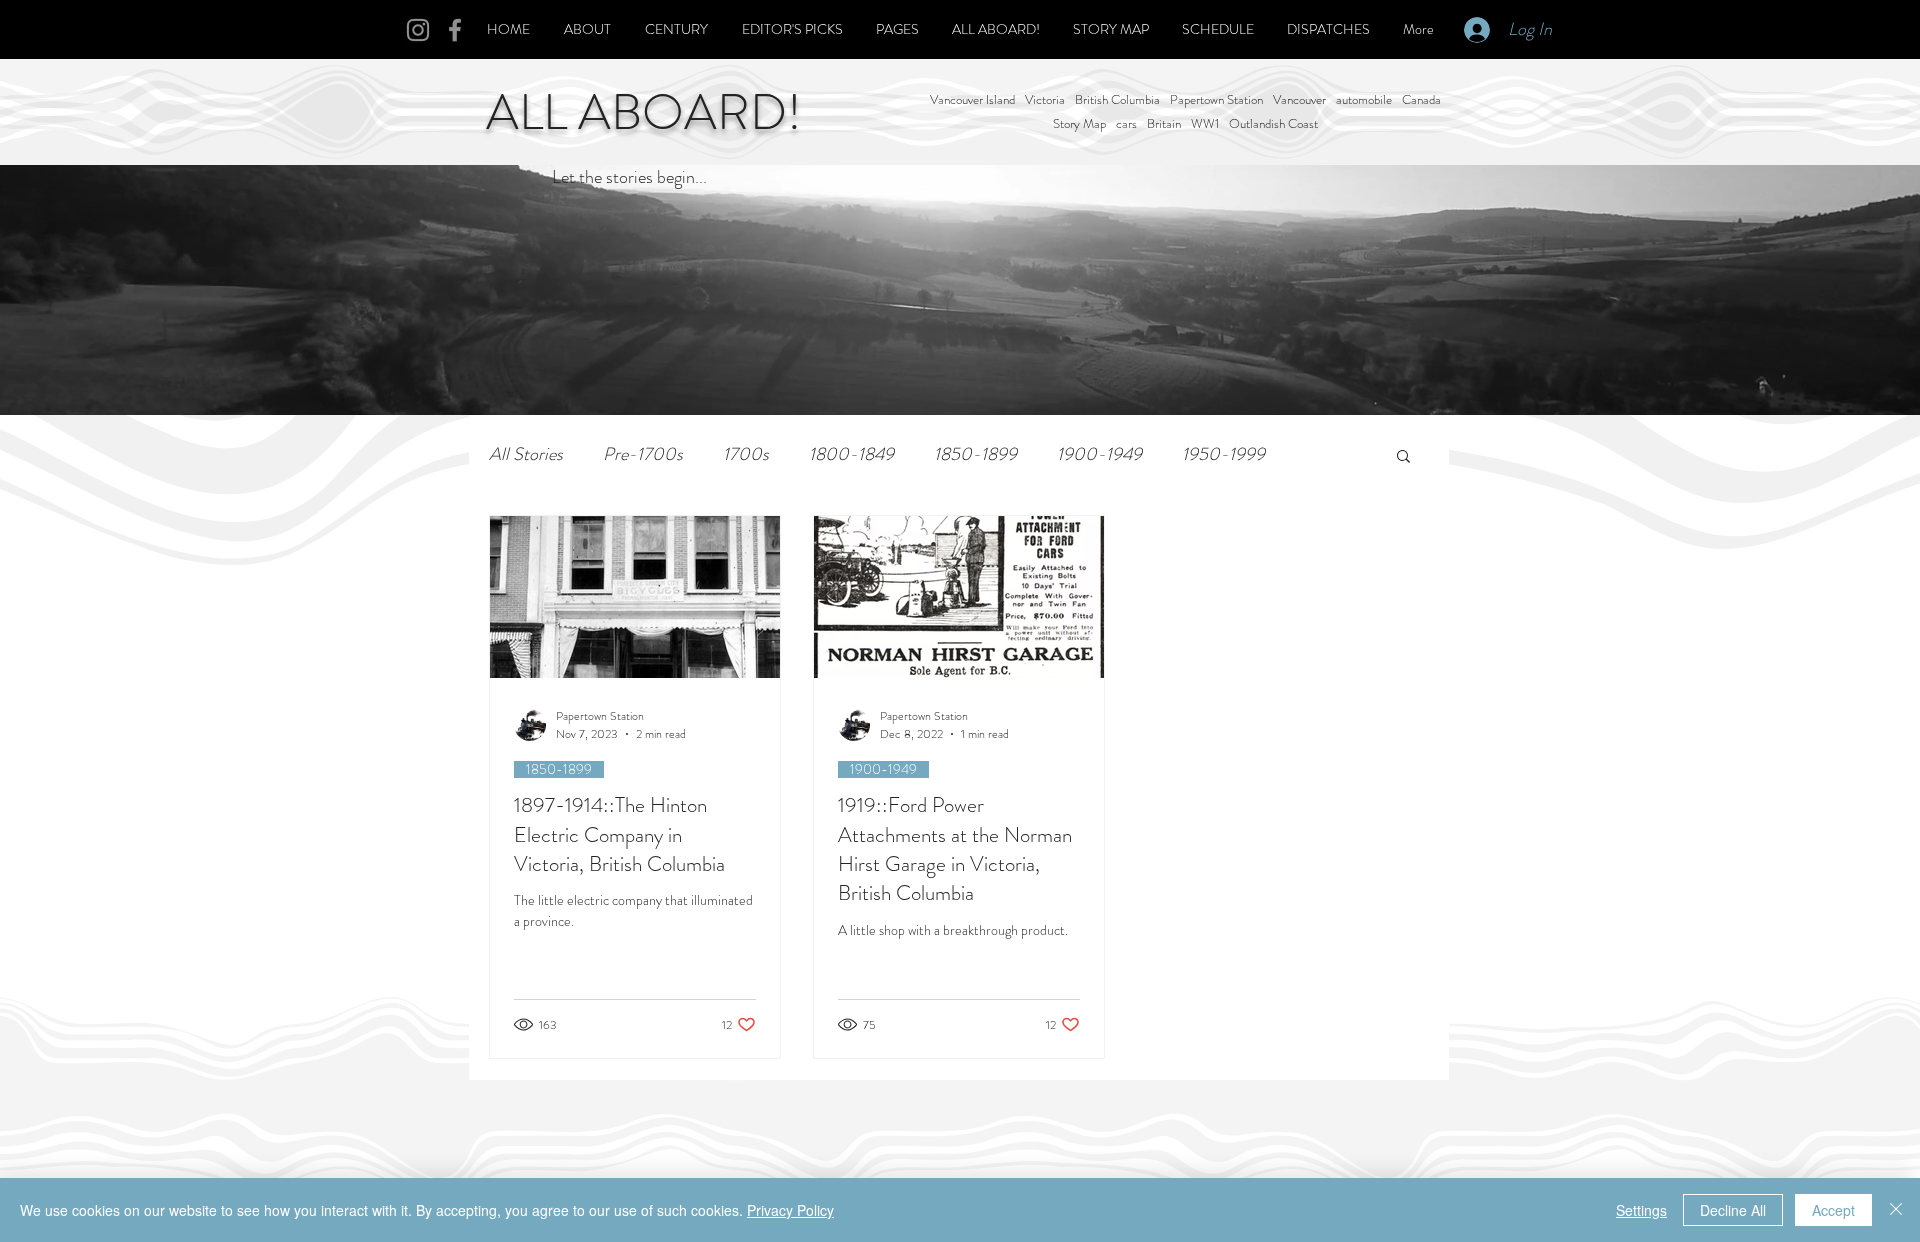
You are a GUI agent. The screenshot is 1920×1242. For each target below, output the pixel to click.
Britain (1164, 124)
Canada (1421, 100)
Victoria (1045, 100)
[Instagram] (418, 30)
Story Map (1079, 124)
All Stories (526, 454)
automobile (1364, 100)
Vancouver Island (972, 100)
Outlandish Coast (1273, 124)
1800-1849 (851, 454)
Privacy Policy (790, 1210)
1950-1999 (1223, 454)
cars (1126, 124)
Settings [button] (1641, 1210)
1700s (746, 454)
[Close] (1896, 1210)
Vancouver (1299, 100)
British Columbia (1117, 100)
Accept (1833, 1210)
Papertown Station (1216, 100)
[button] (1403, 457)
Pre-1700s (643, 454)
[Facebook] (455, 30)
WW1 (1205, 124)
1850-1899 (975, 454)
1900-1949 (1099, 454)
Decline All (1733, 1210)
